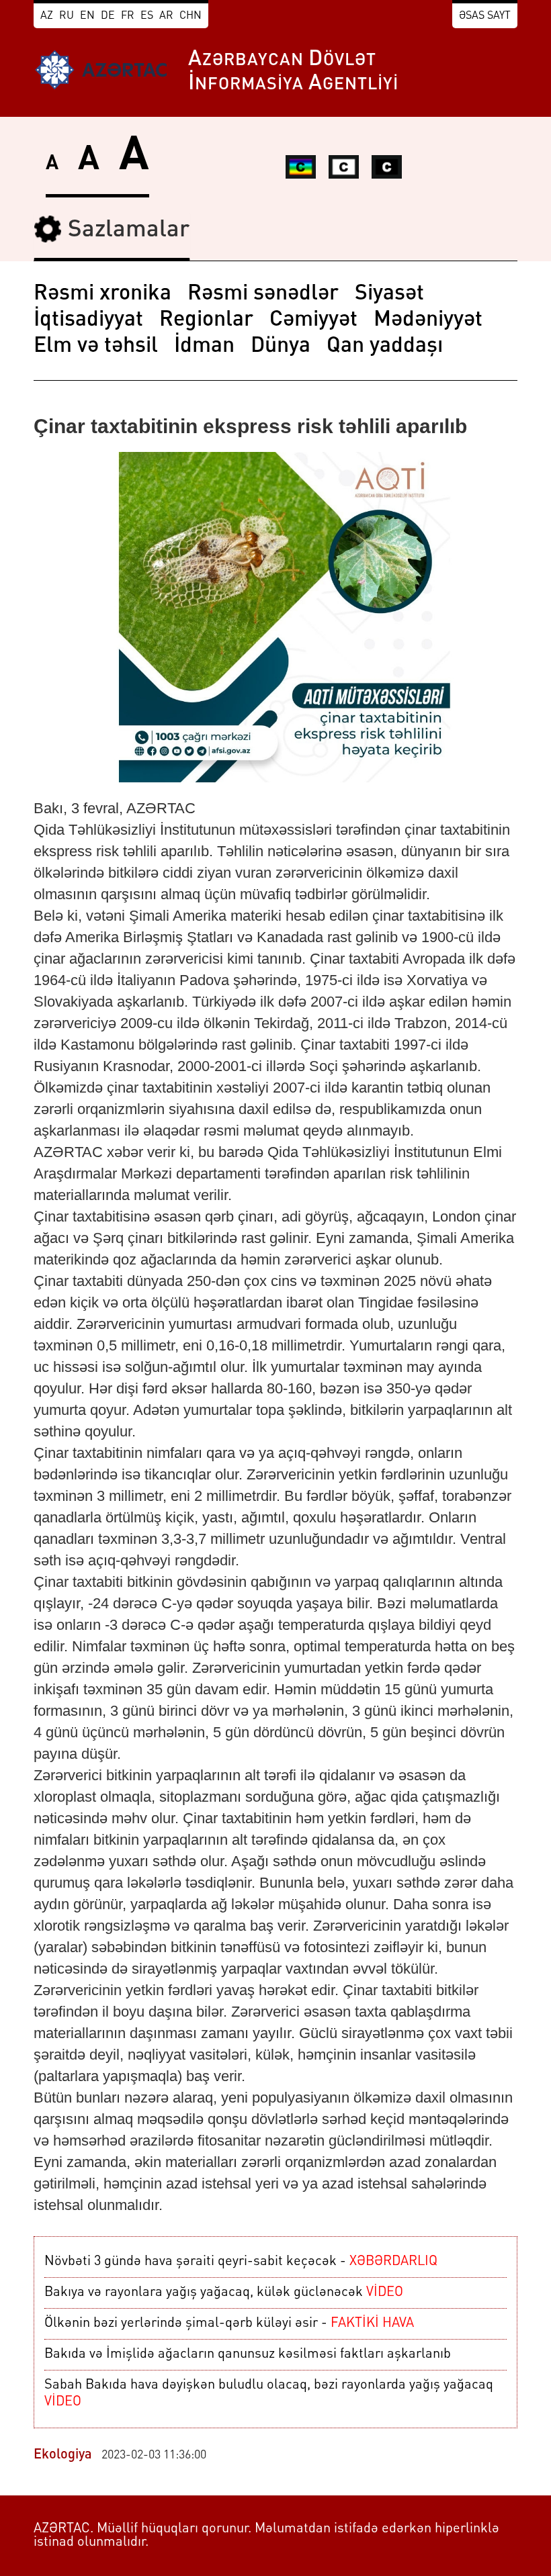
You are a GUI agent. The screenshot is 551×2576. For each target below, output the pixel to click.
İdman (204, 347)
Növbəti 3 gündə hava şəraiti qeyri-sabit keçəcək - (241, 2262)
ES (147, 16)
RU (67, 16)
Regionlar (206, 320)
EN (87, 16)
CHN (190, 16)
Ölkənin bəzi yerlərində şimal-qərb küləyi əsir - (229, 2324)
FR (128, 16)
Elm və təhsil (96, 347)
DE (108, 16)
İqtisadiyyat (88, 320)
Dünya (281, 347)
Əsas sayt (485, 16)
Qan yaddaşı (385, 347)
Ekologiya (63, 2455)
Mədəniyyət (428, 320)
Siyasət (389, 294)
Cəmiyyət (313, 320)
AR (166, 16)
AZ (47, 16)
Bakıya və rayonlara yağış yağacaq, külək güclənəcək (224, 2293)
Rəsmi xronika (102, 294)
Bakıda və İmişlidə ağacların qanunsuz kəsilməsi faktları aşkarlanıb (248, 2354)
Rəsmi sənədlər (263, 294)
